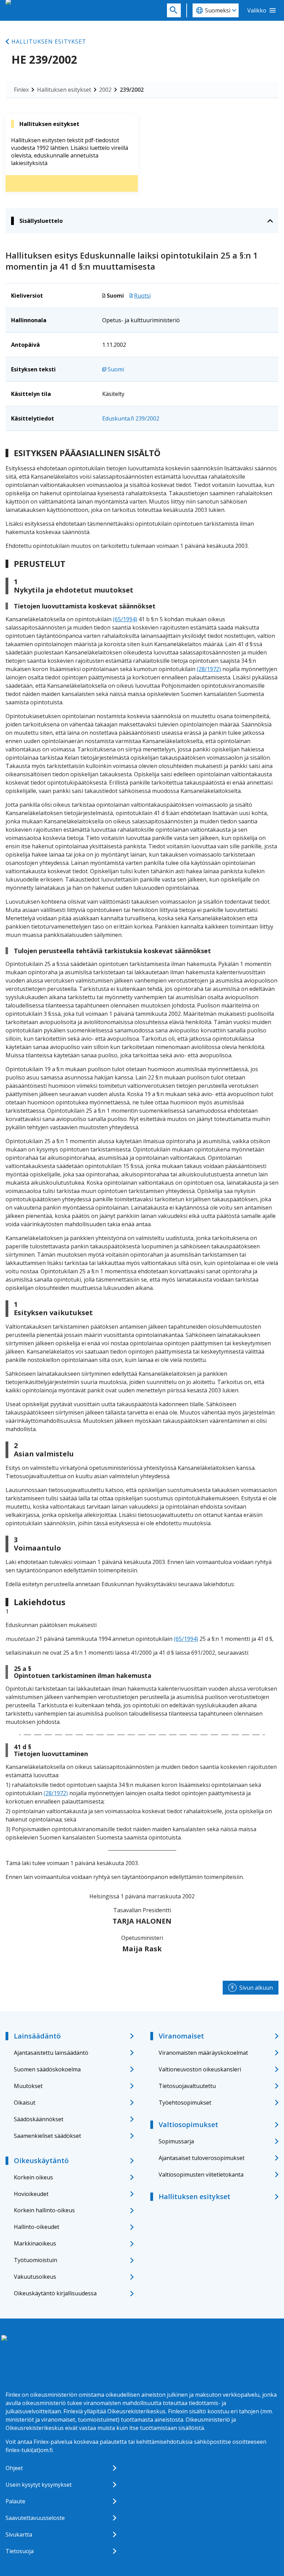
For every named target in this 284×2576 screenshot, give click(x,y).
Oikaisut (25, 2103)
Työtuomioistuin (35, 2260)
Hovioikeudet (31, 2194)
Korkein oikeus (33, 2177)
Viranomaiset (181, 2036)
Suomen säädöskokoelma (47, 2069)
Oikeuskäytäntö (41, 2161)
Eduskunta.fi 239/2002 (131, 418)
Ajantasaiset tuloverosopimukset (202, 2158)
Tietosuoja (20, 2551)
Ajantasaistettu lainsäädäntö (51, 2053)
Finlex (21, 90)
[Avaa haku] (174, 10)
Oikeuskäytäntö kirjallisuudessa (55, 2293)
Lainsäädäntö (37, 2036)
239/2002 (132, 90)
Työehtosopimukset (185, 2103)
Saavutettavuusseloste (35, 2518)
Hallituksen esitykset (49, 42)
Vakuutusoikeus (35, 2277)
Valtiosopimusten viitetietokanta (201, 2175)
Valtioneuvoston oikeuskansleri (200, 2069)
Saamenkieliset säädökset (47, 2136)
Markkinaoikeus (35, 2243)
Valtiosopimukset (188, 2125)
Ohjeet (14, 2468)
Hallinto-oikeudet (37, 2227)
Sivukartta (19, 2534)
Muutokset (28, 2086)
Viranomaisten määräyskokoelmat (203, 2053)
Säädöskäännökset (39, 2119)
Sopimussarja (176, 2141)
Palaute (15, 2501)
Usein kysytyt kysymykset (39, 2485)
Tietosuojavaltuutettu (187, 2086)
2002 (105, 90)
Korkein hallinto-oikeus (44, 2210)
